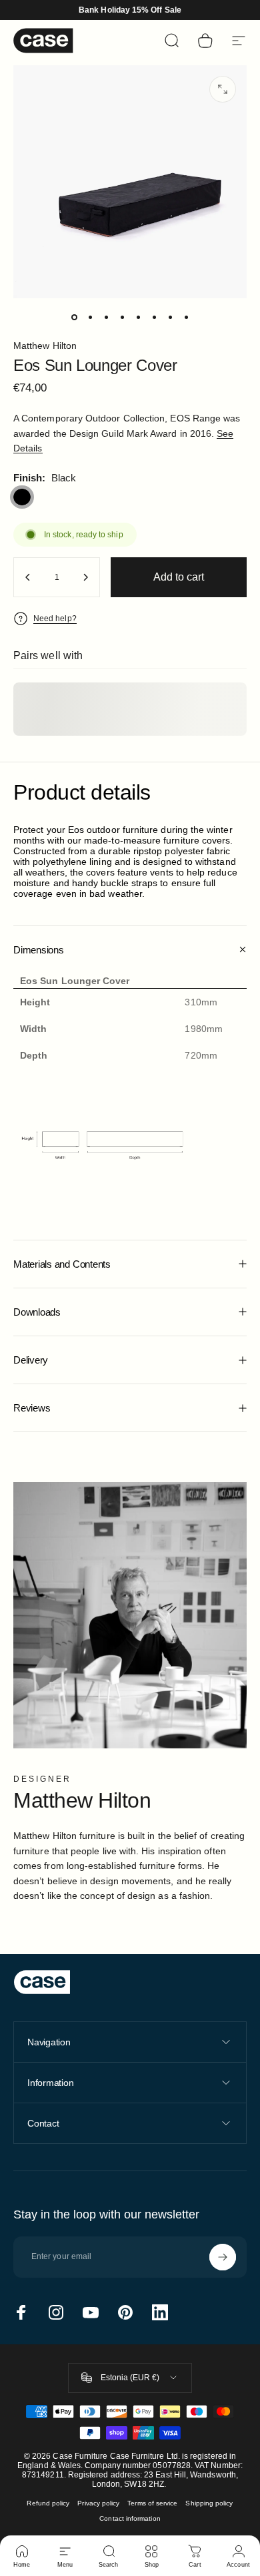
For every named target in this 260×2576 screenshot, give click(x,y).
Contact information (130, 2518)
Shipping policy (209, 2503)
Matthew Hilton (45, 346)
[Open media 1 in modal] (223, 89)
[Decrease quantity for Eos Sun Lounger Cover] (28, 577)
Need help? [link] (55, 619)
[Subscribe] (223, 2257)
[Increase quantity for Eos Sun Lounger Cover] (85, 577)
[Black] (22, 497)
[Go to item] (74, 317)
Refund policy (48, 2503)
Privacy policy (98, 2503)
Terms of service (152, 2503)
